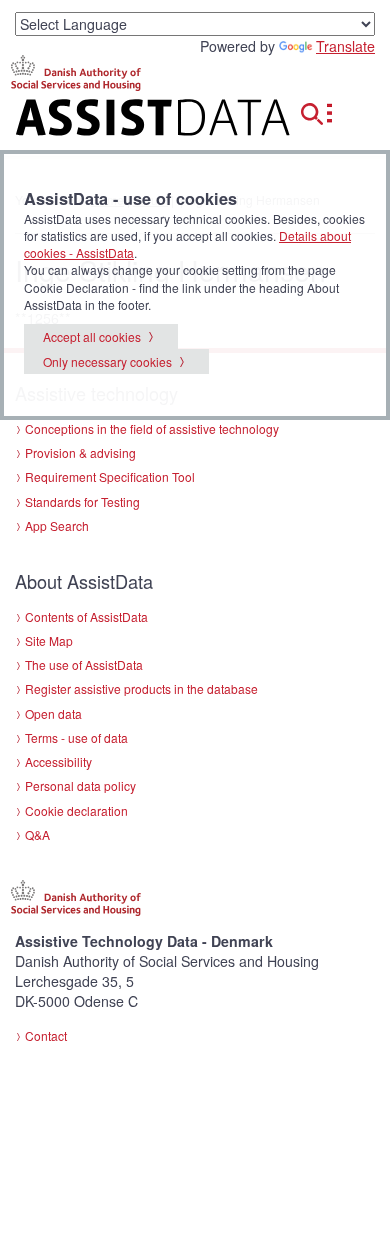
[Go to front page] (130, 121)
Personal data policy (80, 785)
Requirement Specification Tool (110, 476)
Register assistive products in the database (141, 688)
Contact (46, 1035)
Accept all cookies (92, 336)
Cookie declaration (76, 810)
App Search (57, 525)
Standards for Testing (82, 501)
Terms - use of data (76, 737)
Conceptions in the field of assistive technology (152, 428)
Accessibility (58, 761)
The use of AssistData (84, 664)
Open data (53, 713)
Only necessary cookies (107, 361)
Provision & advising (80, 452)
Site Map (49, 640)
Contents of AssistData (86, 616)
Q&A (37, 834)
